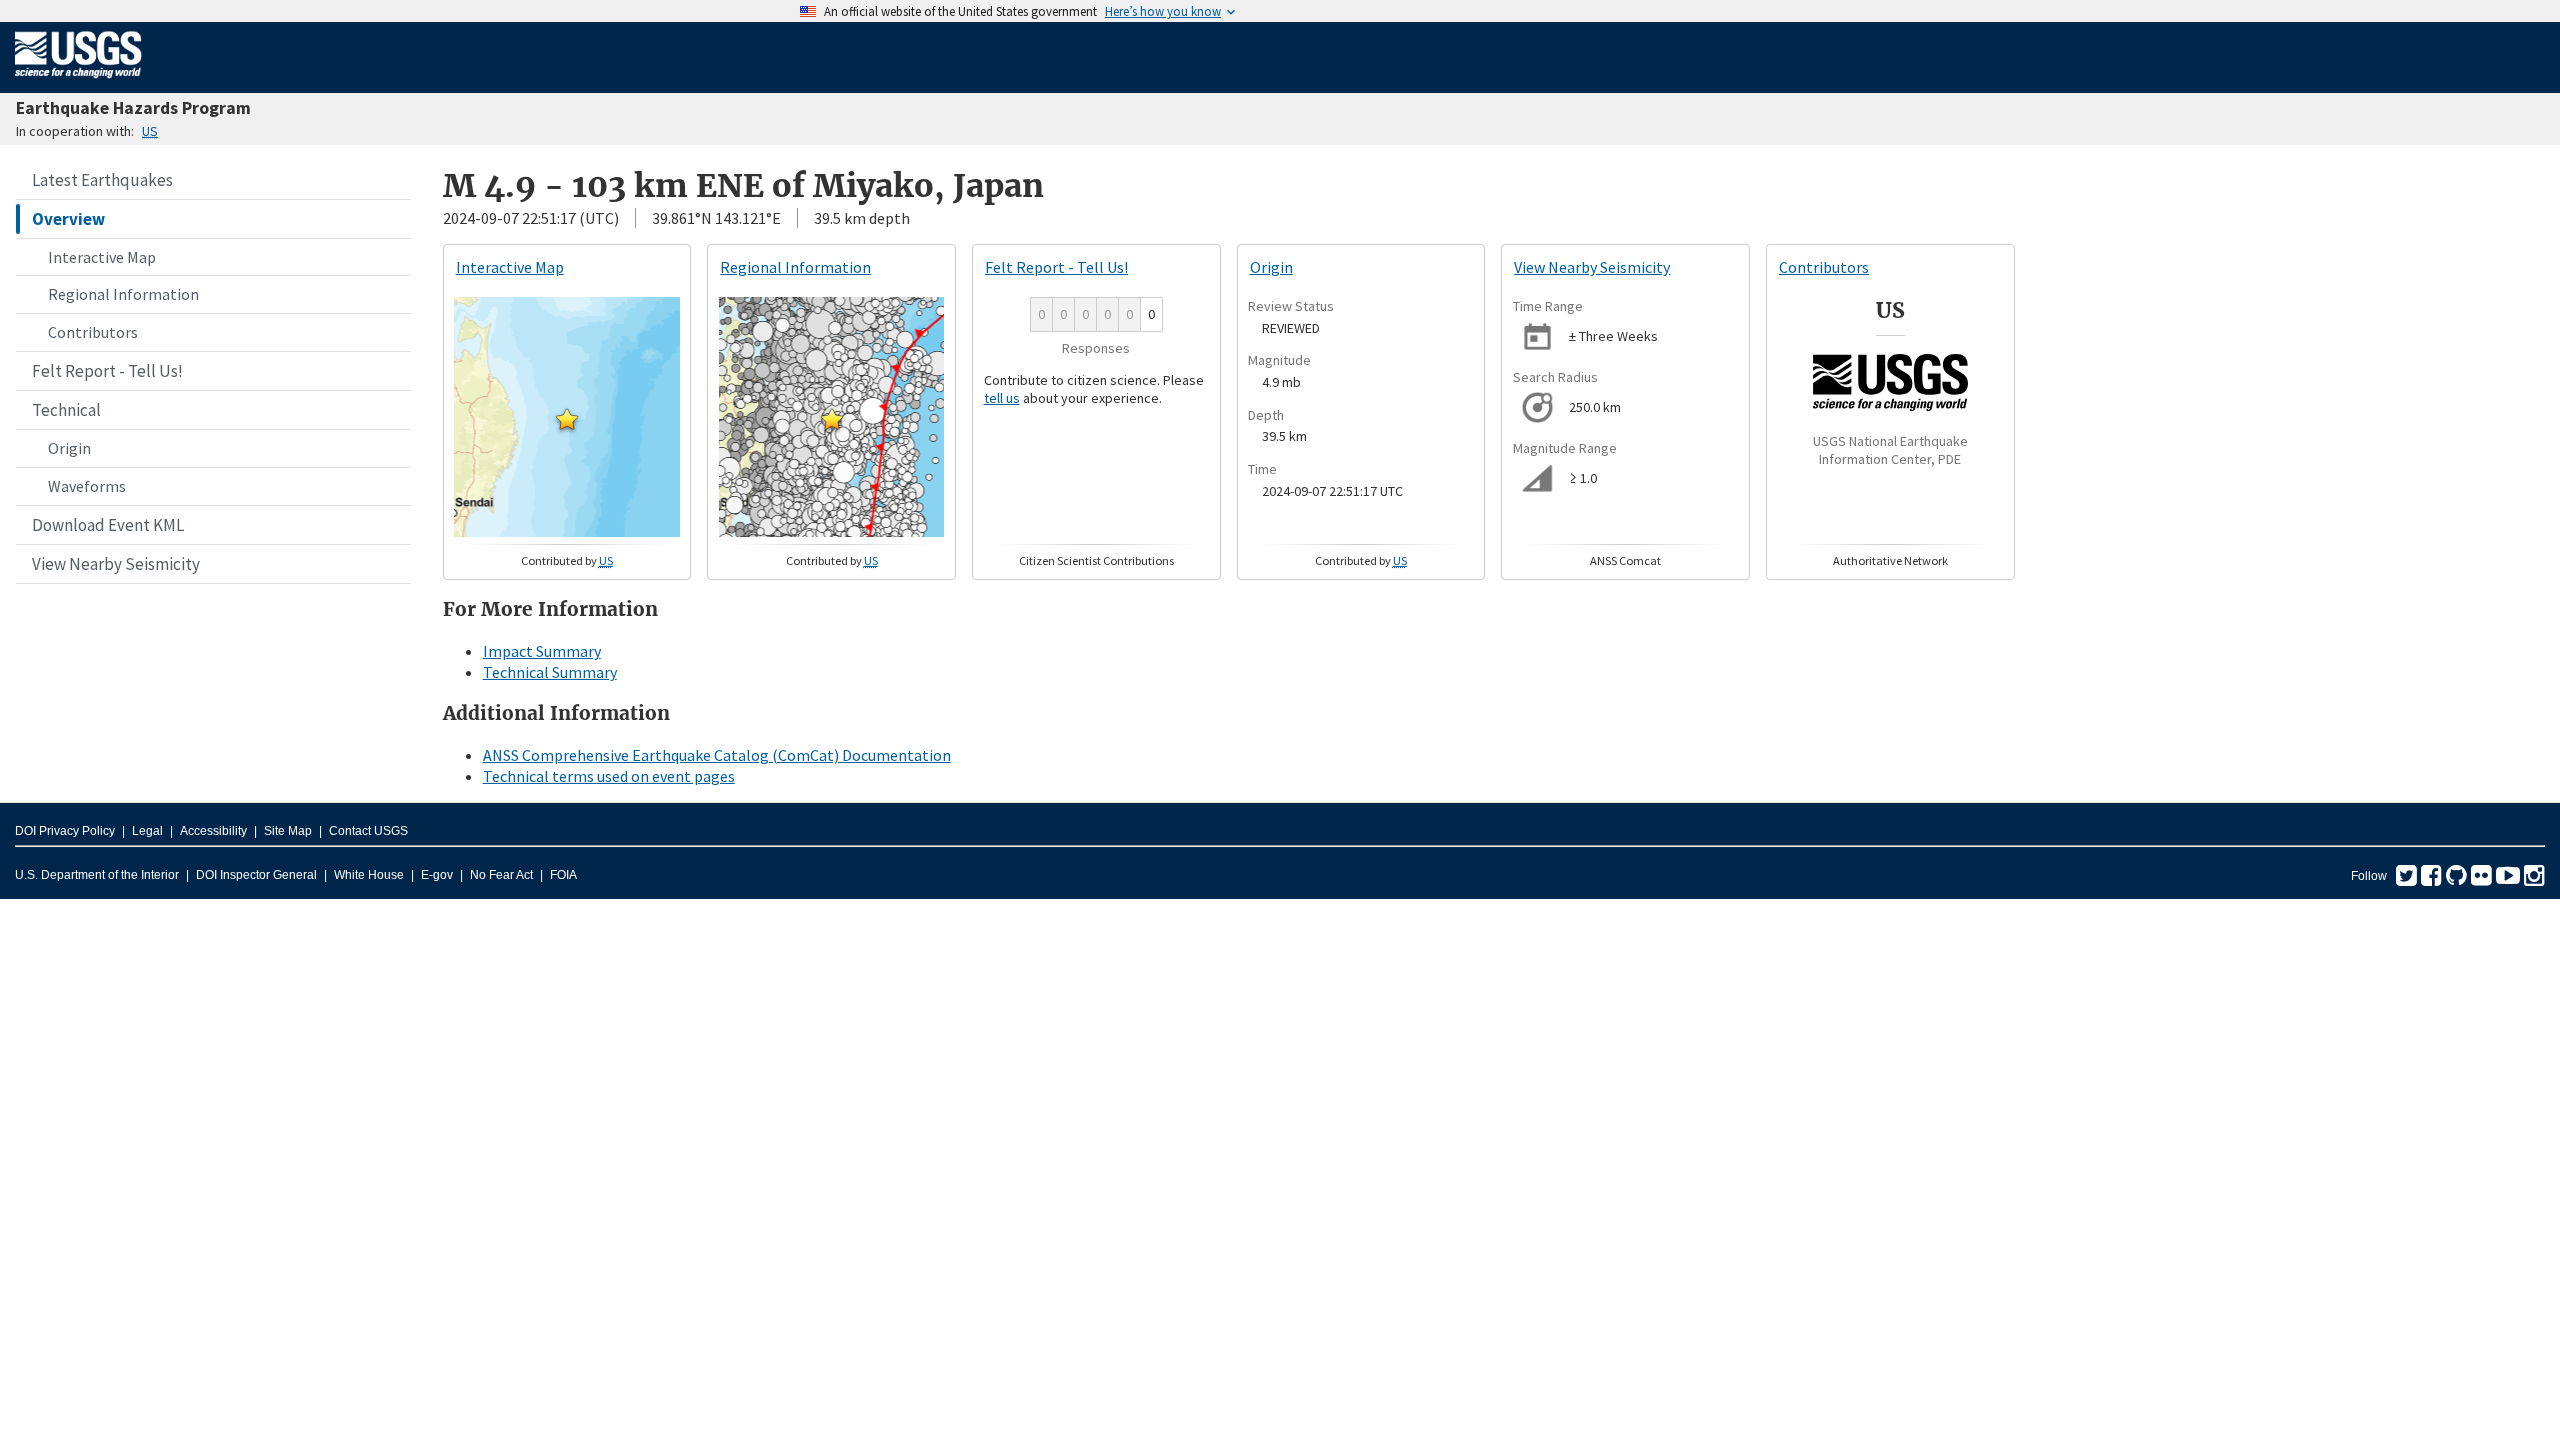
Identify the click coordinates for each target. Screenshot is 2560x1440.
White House (369, 875)
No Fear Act (501, 875)
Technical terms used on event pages (609, 776)
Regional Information (123, 294)
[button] (567, 419)
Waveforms (87, 486)
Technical (66, 410)
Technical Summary (550, 672)
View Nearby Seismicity (116, 564)
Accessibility (213, 831)
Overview (68, 219)
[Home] (78, 82)
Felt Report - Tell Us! (107, 371)
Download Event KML (108, 525)
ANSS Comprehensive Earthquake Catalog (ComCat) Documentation (717, 755)
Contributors (93, 332)
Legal (147, 831)
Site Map (288, 831)
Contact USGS (368, 831)
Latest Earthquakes (102, 180)
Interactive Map (102, 257)
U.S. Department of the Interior (97, 875)
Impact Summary (542, 651)
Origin (69, 448)
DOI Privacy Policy (65, 831)
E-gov (437, 875)
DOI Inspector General (256, 875)
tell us (1002, 398)
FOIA (563, 875)
